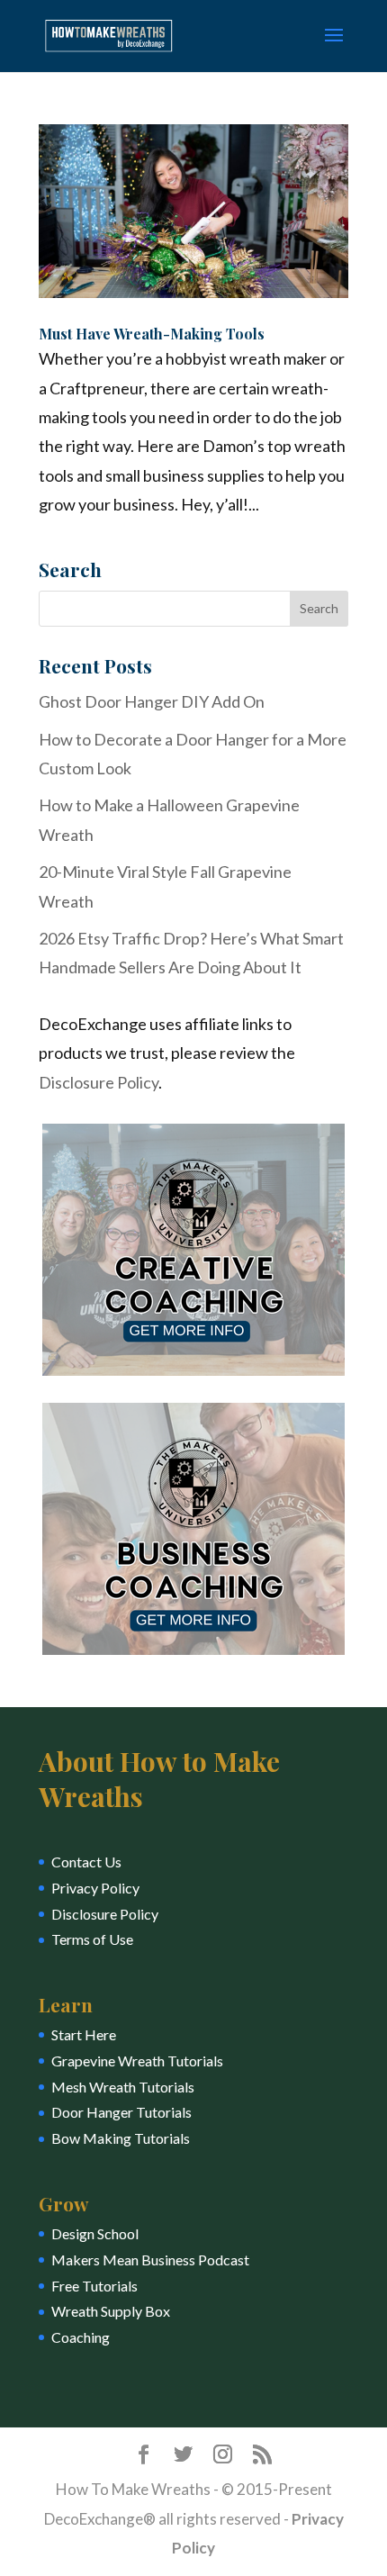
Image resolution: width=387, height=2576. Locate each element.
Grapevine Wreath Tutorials (137, 2061)
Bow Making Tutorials (121, 2138)
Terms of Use (92, 1939)
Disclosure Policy (99, 1082)
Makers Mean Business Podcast (150, 2260)
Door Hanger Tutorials (121, 2112)
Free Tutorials (94, 2286)
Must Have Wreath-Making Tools (152, 334)
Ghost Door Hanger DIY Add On (152, 701)
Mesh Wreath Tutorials (123, 2087)
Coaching (81, 2337)
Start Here (84, 2034)
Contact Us (86, 1862)
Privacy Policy (95, 1888)
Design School (95, 2233)
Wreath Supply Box (111, 2311)
